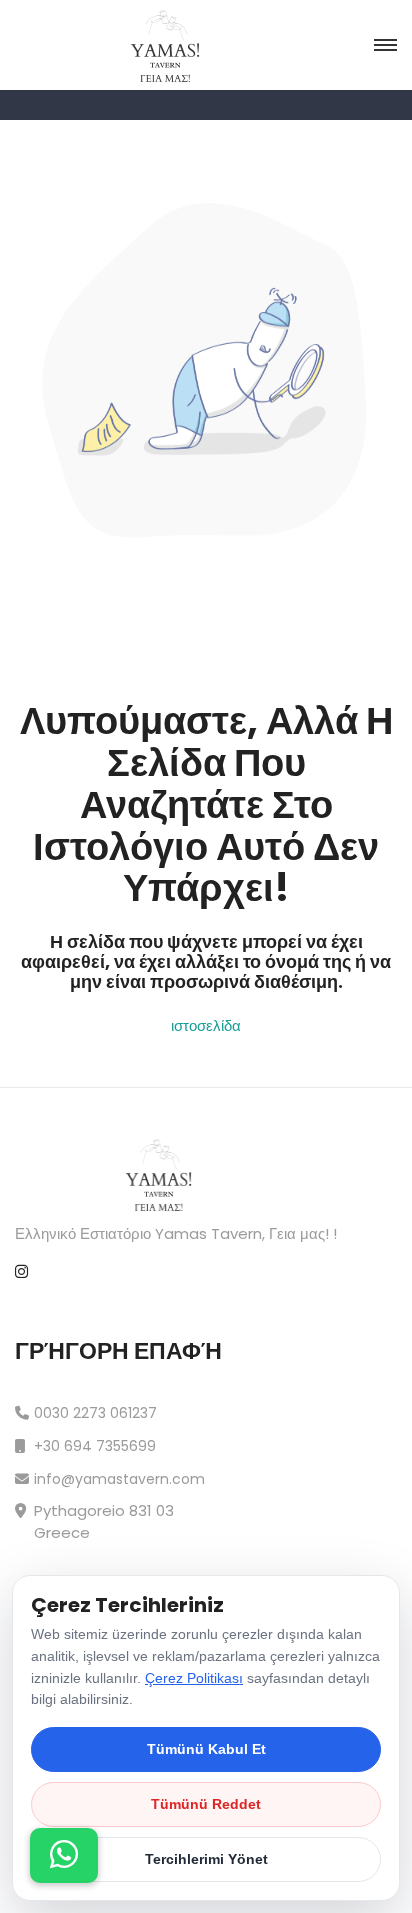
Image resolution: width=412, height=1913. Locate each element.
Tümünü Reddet (206, 1804)
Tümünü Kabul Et (206, 1749)
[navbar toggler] (385, 45)
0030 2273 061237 (95, 1413)
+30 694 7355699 (95, 1446)
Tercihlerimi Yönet (206, 1859)
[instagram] (21, 1272)
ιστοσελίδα (206, 1025)
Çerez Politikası (194, 1678)
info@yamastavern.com (119, 1479)
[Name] (64, 1855)
